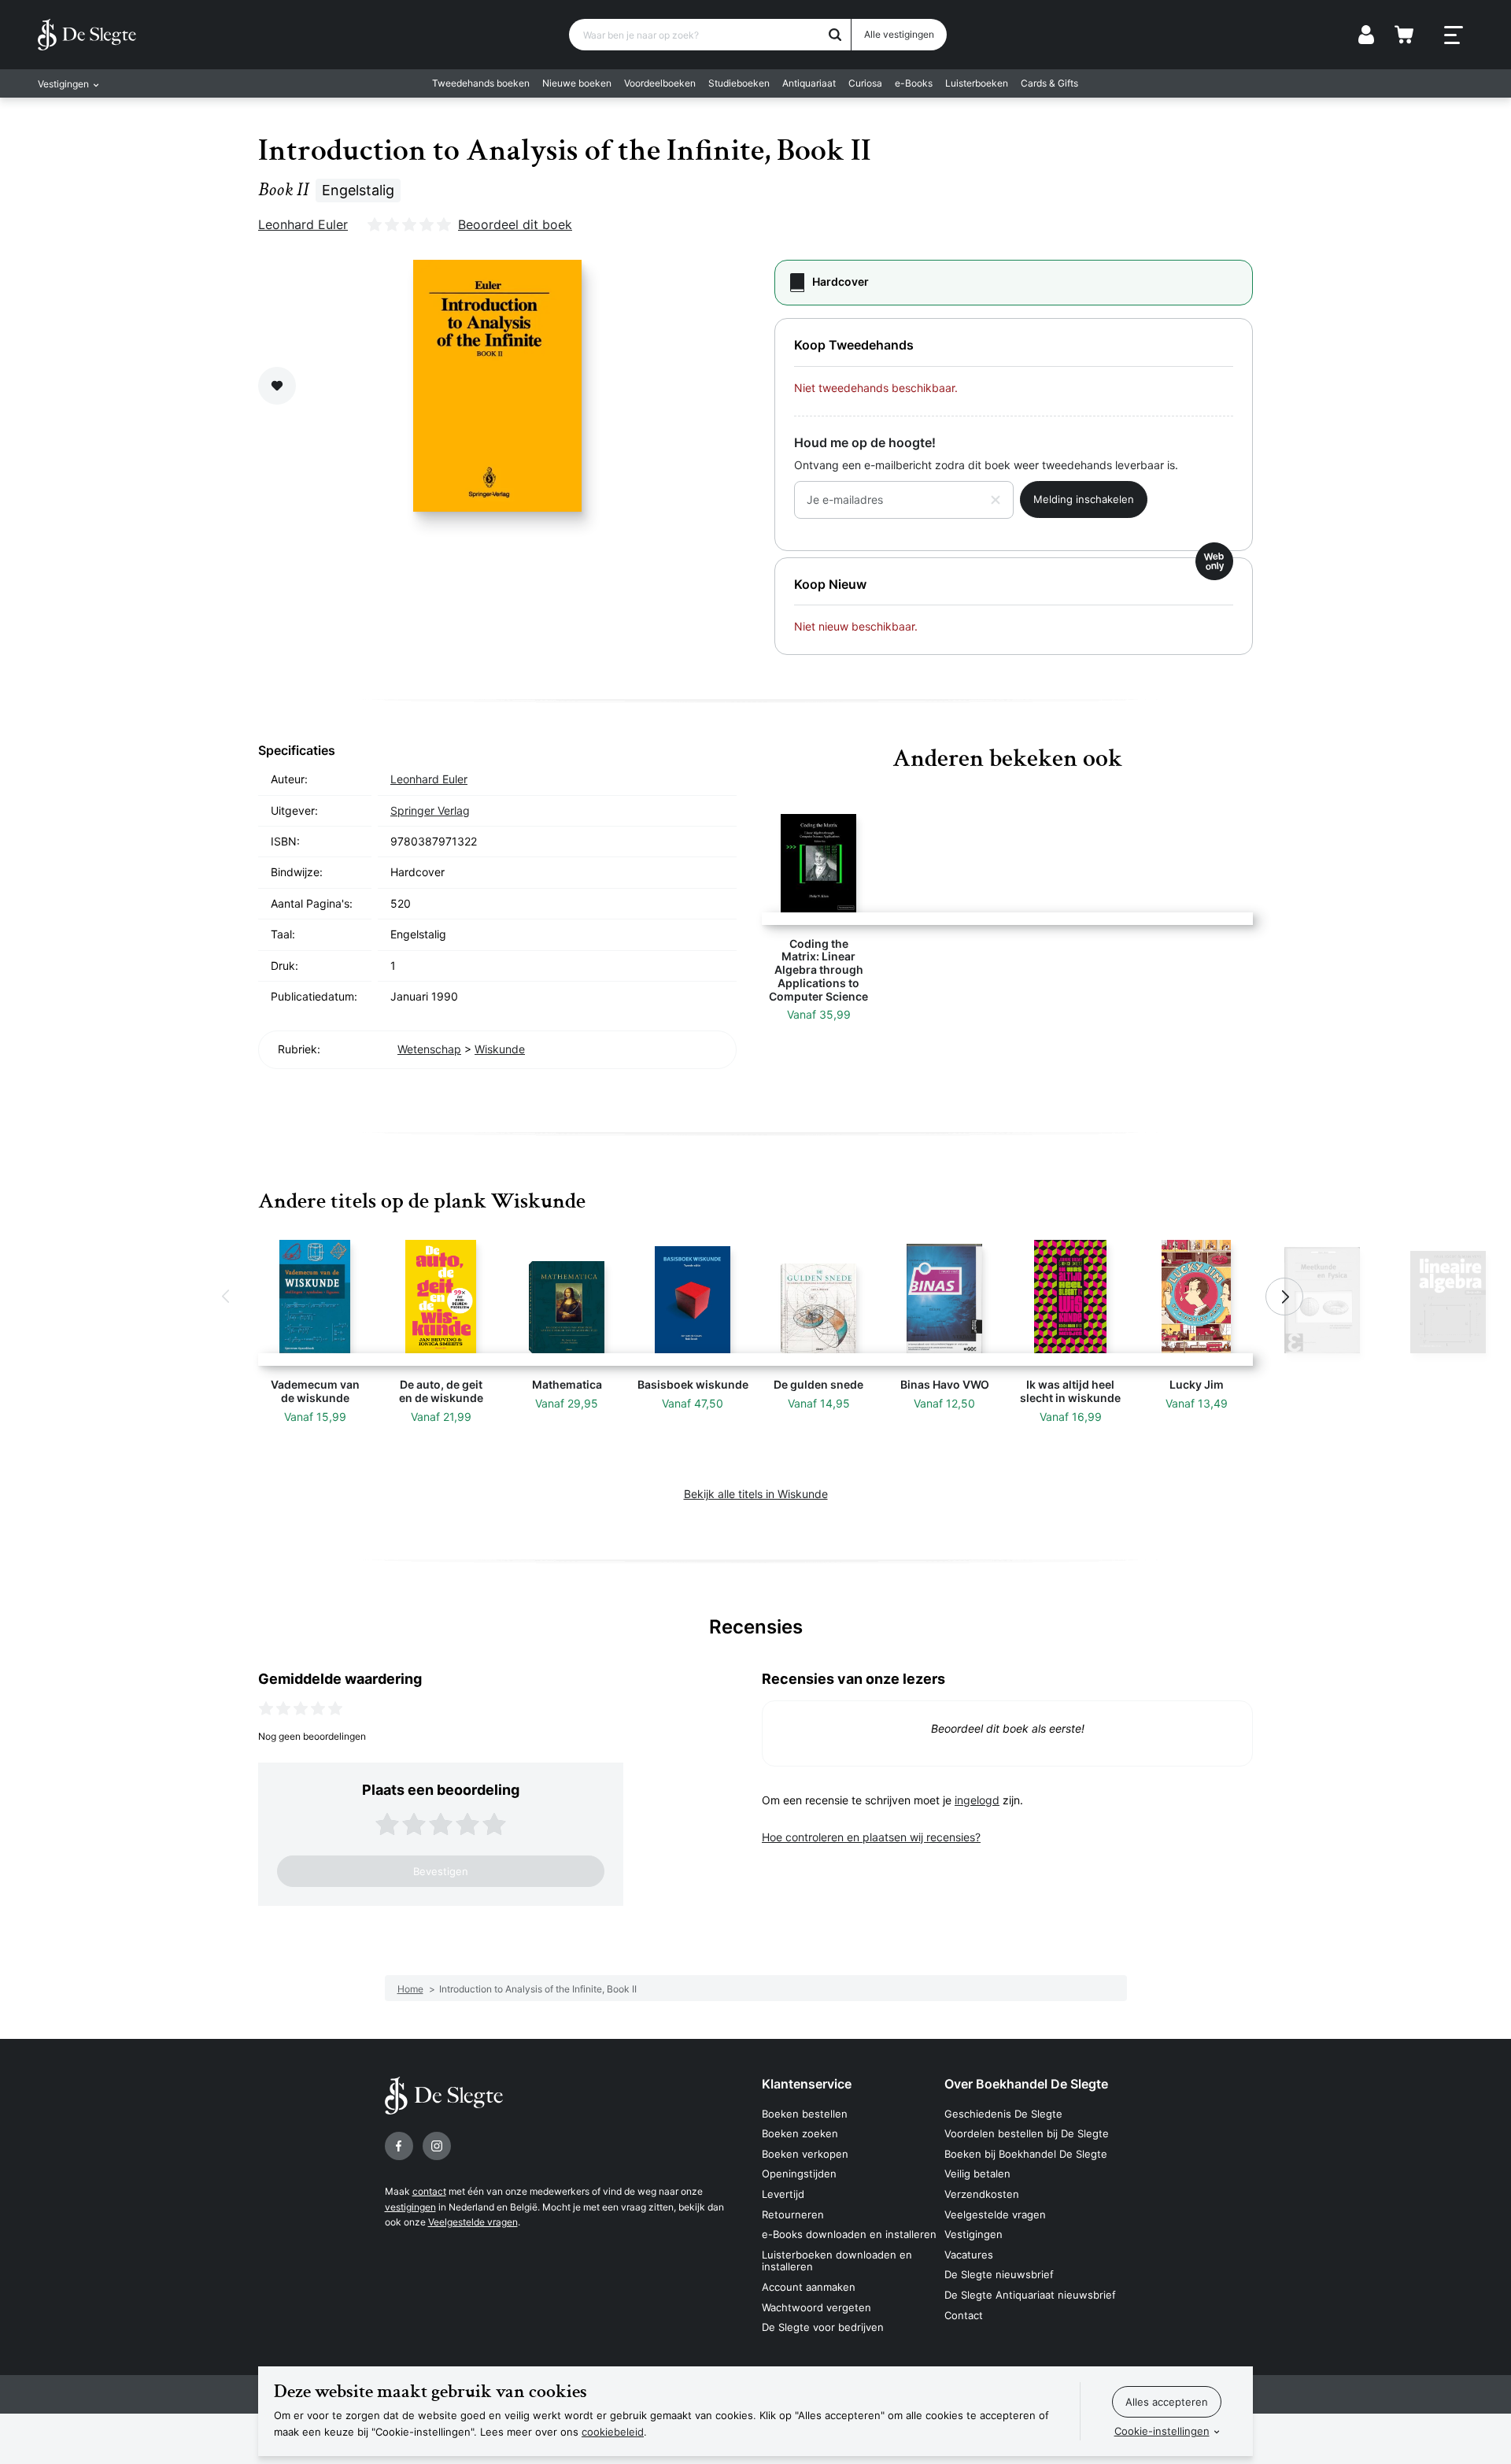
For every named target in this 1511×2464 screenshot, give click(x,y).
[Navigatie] (1454, 35)
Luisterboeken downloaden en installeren (837, 2261)
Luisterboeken (977, 83)
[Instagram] (437, 2146)
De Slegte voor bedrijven (823, 2327)
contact (429, 2191)
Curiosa (865, 83)
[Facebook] (399, 2146)
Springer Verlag (430, 810)
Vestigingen (973, 2234)
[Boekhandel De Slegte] (87, 35)
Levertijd (783, 2194)
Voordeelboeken (660, 83)
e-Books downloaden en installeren (849, 2234)
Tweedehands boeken (481, 83)
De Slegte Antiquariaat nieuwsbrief (1030, 2295)
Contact (964, 2315)
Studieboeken (739, 83)
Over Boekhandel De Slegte (1026, 2084)
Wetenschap (429, 1049)
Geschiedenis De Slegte (1003, 2114)
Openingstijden (799, 2174)
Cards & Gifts (1049, 83)
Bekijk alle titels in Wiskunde (756, 1494)
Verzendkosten (982, 2194)
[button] (227, 1297)
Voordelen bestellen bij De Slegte (1027, 2133)
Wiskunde (500, 1049)
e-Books (914, 83)
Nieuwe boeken (577, 83)
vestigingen (410, 2207)
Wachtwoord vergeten (816, 2307)
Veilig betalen (977, 2174)
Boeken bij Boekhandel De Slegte (1026, 2154)
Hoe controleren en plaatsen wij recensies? (871, 1837)
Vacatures (969, 2255)
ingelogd (977, 1800)
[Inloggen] (1366, 35)
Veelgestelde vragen (473, 2222)
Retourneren (793, 2214)
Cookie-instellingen (1162, 2431)
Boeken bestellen (805, 2114)
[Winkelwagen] (1404, 35)
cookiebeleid (613, 2432)
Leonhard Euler (303, 224)
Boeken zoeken (800, 2133)
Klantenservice (807, 2084)
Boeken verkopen (805, 2154)
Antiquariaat (809, 83)
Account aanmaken (809, 2287)
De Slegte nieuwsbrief (999, 2274)
